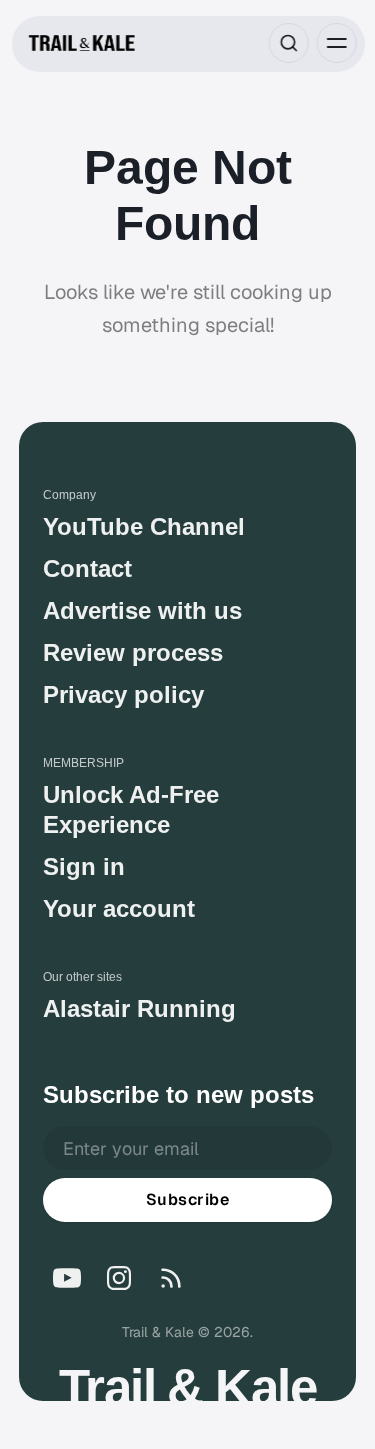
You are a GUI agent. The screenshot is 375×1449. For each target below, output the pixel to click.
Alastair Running (139, 1008)
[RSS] (171, 1278)
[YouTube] (67, 1278)
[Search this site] (288, 43)
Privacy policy (123, 694)
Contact (87, 568)
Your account (119, 908)
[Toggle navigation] (336, 43)
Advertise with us (142, 610)
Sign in (84, 866)
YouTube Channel (144, 526)
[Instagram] (119, 1278)
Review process (133, 652)
